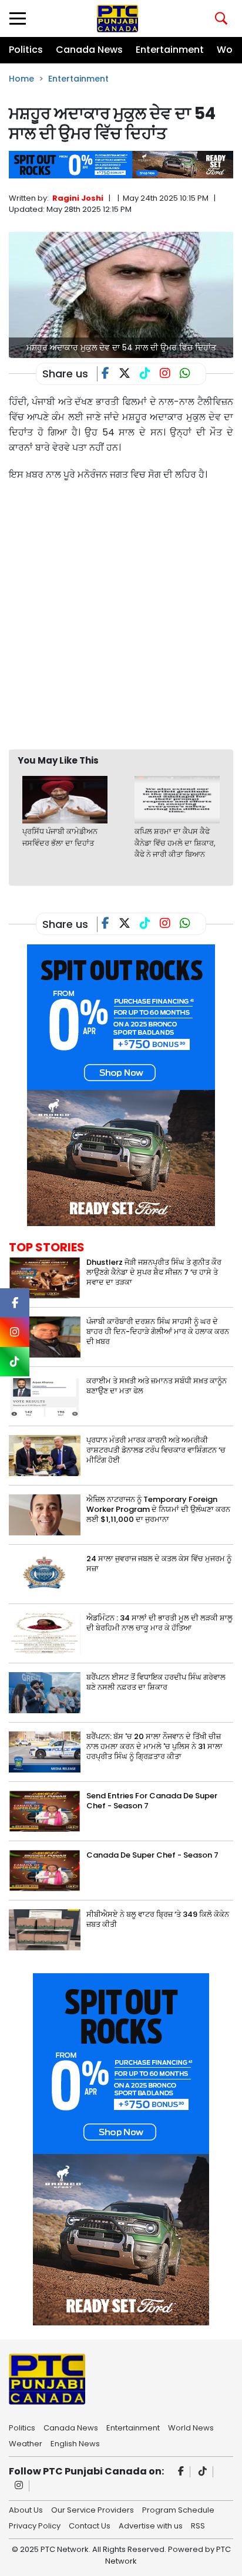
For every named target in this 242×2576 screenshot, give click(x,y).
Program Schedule (178, 2509)
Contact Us (90, 2525)
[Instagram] (19, 2486)
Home (21, 79)
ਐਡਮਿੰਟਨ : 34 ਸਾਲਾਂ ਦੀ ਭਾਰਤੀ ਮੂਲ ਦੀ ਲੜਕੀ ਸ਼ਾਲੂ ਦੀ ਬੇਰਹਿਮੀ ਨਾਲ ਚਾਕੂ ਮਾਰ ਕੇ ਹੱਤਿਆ (159, 1623)
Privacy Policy (35, 2525)
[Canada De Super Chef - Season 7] (45, 1870)
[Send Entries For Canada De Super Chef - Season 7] (45, 1811)
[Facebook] (181, 2472)
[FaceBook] (110, 374)
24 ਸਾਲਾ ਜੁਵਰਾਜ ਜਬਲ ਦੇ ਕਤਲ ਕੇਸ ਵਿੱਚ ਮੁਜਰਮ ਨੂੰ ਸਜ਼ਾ (159, 1564)
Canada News (89, 50)
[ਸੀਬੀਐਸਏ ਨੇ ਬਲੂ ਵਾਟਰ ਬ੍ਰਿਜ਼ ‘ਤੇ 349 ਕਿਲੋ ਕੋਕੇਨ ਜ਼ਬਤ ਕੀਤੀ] (45, 1930)
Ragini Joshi (78, 198)
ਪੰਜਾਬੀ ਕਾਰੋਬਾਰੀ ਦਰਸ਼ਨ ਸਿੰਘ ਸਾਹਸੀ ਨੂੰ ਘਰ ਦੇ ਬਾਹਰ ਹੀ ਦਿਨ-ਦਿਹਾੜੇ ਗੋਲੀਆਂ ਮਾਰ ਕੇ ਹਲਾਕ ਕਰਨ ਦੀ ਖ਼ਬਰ (158, 1331)
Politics (26, 50)
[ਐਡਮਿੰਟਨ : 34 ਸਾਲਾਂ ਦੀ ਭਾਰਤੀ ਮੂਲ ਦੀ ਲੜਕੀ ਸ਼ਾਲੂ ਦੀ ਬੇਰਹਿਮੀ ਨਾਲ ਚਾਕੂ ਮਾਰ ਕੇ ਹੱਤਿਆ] (45, 1633)
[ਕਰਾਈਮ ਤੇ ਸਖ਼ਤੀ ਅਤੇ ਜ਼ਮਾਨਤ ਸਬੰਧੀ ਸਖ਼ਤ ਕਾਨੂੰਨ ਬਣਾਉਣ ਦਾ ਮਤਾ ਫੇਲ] (45, 1396)
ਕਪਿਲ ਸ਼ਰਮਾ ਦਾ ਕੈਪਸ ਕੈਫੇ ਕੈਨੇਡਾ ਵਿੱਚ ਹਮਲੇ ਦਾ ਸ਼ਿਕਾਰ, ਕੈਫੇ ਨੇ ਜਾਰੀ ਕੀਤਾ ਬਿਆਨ (175, 843)
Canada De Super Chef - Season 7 (152, 1855)
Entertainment (170, 50)
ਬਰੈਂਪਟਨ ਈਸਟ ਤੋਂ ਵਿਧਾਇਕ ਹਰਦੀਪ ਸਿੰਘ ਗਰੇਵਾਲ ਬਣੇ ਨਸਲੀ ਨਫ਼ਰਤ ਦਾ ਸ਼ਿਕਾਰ (156, 1682)
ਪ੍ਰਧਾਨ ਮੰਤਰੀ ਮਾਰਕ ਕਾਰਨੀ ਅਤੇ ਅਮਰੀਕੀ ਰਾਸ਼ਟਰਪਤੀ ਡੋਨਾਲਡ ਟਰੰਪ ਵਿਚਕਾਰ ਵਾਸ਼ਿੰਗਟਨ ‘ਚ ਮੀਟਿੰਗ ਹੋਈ (156, 1450)
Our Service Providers (93, 2509)
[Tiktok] (203, 2472)
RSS (198, 2525)
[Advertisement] (121, 615)
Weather (26, 2443)
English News (75, 2443)
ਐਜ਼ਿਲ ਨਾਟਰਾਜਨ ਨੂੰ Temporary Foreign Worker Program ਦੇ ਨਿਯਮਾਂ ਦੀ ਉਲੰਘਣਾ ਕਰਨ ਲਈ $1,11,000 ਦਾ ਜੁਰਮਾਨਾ (158, 1509)
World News (191, 2427)
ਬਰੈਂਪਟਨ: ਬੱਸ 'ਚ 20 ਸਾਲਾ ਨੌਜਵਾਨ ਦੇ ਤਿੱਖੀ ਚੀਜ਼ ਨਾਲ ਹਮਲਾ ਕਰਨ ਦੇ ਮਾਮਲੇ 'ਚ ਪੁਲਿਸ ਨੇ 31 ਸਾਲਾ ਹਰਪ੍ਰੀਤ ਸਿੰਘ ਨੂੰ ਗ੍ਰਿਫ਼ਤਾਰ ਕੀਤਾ (154, 1746)
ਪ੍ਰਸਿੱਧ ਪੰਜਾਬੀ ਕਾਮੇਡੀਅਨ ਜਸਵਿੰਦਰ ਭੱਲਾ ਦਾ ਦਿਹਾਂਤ (60, 837)
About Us (26, 2509)
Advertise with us (151, 2525)
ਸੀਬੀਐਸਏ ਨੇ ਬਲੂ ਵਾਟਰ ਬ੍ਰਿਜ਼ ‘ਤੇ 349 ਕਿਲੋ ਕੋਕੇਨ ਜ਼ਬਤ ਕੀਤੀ (158, 1919)
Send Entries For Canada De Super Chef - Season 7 (152, 1801)
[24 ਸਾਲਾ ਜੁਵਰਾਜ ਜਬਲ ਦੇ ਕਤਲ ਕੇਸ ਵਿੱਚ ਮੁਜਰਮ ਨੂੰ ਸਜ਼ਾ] (45, 1574)
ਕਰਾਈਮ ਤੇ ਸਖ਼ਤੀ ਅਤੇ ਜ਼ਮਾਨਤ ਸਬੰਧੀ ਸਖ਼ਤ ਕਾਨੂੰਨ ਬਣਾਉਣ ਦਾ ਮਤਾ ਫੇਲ (157, 1386)
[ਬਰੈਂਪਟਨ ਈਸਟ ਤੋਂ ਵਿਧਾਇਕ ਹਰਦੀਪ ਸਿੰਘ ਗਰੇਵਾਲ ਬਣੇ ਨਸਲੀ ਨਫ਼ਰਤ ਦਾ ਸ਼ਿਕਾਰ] (45, 1692)
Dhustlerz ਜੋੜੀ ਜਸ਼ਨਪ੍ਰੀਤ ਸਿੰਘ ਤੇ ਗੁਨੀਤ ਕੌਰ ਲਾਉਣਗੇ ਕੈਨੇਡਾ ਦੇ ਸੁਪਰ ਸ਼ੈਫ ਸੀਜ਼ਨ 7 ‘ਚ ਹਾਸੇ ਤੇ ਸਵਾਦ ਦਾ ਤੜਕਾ (154, 1272)
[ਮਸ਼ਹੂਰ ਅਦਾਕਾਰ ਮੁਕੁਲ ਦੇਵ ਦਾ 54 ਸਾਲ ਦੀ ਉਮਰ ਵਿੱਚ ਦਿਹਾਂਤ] (121, 294)
